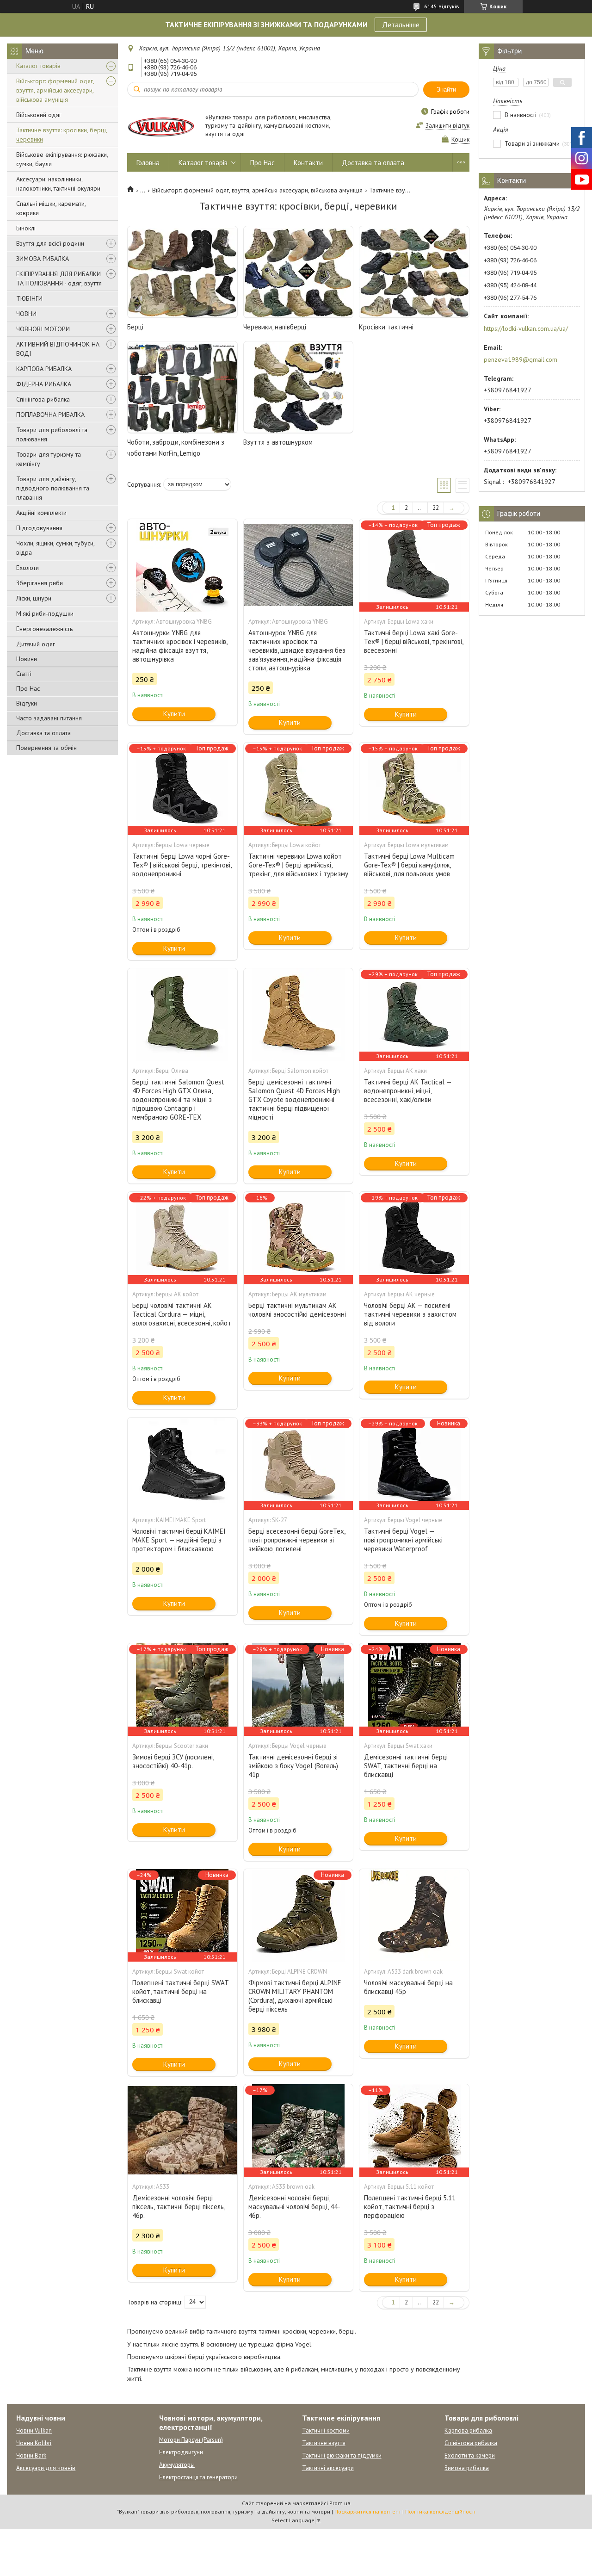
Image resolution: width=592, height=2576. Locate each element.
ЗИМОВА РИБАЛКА (43, 259)
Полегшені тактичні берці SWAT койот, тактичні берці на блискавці (180, 1991)
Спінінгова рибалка (43, 399)
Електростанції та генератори (198, 2477)
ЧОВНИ (26, 314)
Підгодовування (39, 528)
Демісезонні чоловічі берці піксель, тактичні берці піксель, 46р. (179, 2207)
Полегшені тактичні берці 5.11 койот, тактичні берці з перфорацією (410, 2207)
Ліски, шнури (34, 598)
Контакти (308, 163)
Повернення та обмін (46, 748)
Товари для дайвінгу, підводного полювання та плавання (53, 488)
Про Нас (28, 688)
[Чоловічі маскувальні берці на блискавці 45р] (414, 1915)
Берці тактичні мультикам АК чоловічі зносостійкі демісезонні (297, 1310)
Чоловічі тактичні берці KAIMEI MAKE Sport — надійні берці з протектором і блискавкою (179, 1540)
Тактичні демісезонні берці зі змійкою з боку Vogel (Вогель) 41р (293, 1766)
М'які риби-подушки (45, 613)
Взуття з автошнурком (278, 442)
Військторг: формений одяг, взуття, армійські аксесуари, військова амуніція (55, 90)
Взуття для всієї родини (50, 243)
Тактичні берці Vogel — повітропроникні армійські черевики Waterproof (403, 1540)
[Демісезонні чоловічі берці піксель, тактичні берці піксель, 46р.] (182, 2130)
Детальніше (401, 25)
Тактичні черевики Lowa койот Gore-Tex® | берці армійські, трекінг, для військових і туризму (298, 865)
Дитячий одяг (36, 644)
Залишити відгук (447, 126)
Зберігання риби (40, 583)
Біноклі (26, 228)
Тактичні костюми (326, 2430)
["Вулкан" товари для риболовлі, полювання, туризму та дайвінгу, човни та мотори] (162, 126)
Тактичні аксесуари (328, 2468)
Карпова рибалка (468, 2430)
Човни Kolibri (34, 2443)
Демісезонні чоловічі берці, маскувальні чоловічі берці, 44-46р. (294, 2207)
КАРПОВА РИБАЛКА (44, 369)
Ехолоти (28, 568)
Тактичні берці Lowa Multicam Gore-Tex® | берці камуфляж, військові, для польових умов (409, 865)
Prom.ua (340, 2503)
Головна (148, 163)
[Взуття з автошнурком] (298, 387)
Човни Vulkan (34, 2430)
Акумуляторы (177, 2465)
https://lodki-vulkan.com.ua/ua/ (526, 328)
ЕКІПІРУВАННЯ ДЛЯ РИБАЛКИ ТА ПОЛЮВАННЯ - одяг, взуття (59, 279)
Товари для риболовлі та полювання (52, 434)
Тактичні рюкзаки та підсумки (342, 2455)
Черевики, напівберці (275, 327)
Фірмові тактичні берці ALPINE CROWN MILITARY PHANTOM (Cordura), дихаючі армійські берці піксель (295, 1996)
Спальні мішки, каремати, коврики (51, 208)
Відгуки (27, 703)
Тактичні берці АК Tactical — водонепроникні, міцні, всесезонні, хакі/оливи (408, 1091)
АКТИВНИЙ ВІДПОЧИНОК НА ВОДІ (58, 349)
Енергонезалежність (44, 629)
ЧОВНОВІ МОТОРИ (43, 329)
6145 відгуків (442, 6)
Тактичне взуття (324, 2443)
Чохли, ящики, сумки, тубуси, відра (55, 548)
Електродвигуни (181, 2452)
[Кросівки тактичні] (414, 272)
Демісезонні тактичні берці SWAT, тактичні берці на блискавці (406, 1766)
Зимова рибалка (467, 2468)
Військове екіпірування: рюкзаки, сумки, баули (62, 159)
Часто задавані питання (49, 718)
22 (436, 508)
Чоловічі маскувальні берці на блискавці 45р (408, 1987)
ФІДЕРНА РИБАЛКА (44, 384)
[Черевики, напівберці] (298, 272)
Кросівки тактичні (386, 327)
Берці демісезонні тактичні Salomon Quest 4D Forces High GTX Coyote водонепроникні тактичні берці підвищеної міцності (294, 1099)
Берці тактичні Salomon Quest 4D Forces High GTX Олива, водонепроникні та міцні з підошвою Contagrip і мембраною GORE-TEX (178, 1099)
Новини (27, 659)
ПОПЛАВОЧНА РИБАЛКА (50, 415)
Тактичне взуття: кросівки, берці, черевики (62, 135)
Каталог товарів (38, 66)
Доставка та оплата (43, 733)
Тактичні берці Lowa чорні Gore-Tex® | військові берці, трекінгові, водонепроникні (182, 865)
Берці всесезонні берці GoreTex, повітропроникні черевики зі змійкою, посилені (297, 1540)
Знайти (446, 90)
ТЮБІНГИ (29, 298)
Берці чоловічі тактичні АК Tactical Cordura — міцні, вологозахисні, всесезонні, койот (182, 1314)
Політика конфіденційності (440, 2511)
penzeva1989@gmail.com (521, 359)
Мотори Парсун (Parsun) (191, 2440)
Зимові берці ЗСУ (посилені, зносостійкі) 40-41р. (173, 1761)
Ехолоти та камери (470, 2455)
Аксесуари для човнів (46, 2468)
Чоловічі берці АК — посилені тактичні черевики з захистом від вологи (410, 1314)
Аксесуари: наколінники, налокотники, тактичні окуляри (58, 184)
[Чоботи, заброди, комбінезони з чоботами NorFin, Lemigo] (182, 387)
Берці (135, 327)
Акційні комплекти (41, 513)
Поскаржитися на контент (368, 2511)
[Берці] (182, 272)
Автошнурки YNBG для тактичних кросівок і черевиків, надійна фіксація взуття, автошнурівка (180, 646)
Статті (24, 674)
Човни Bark (31, 2455)
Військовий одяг (39, 115)
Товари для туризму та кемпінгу (49, 459)
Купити (174, 714)
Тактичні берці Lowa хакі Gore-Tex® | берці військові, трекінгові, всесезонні (413, 641)
